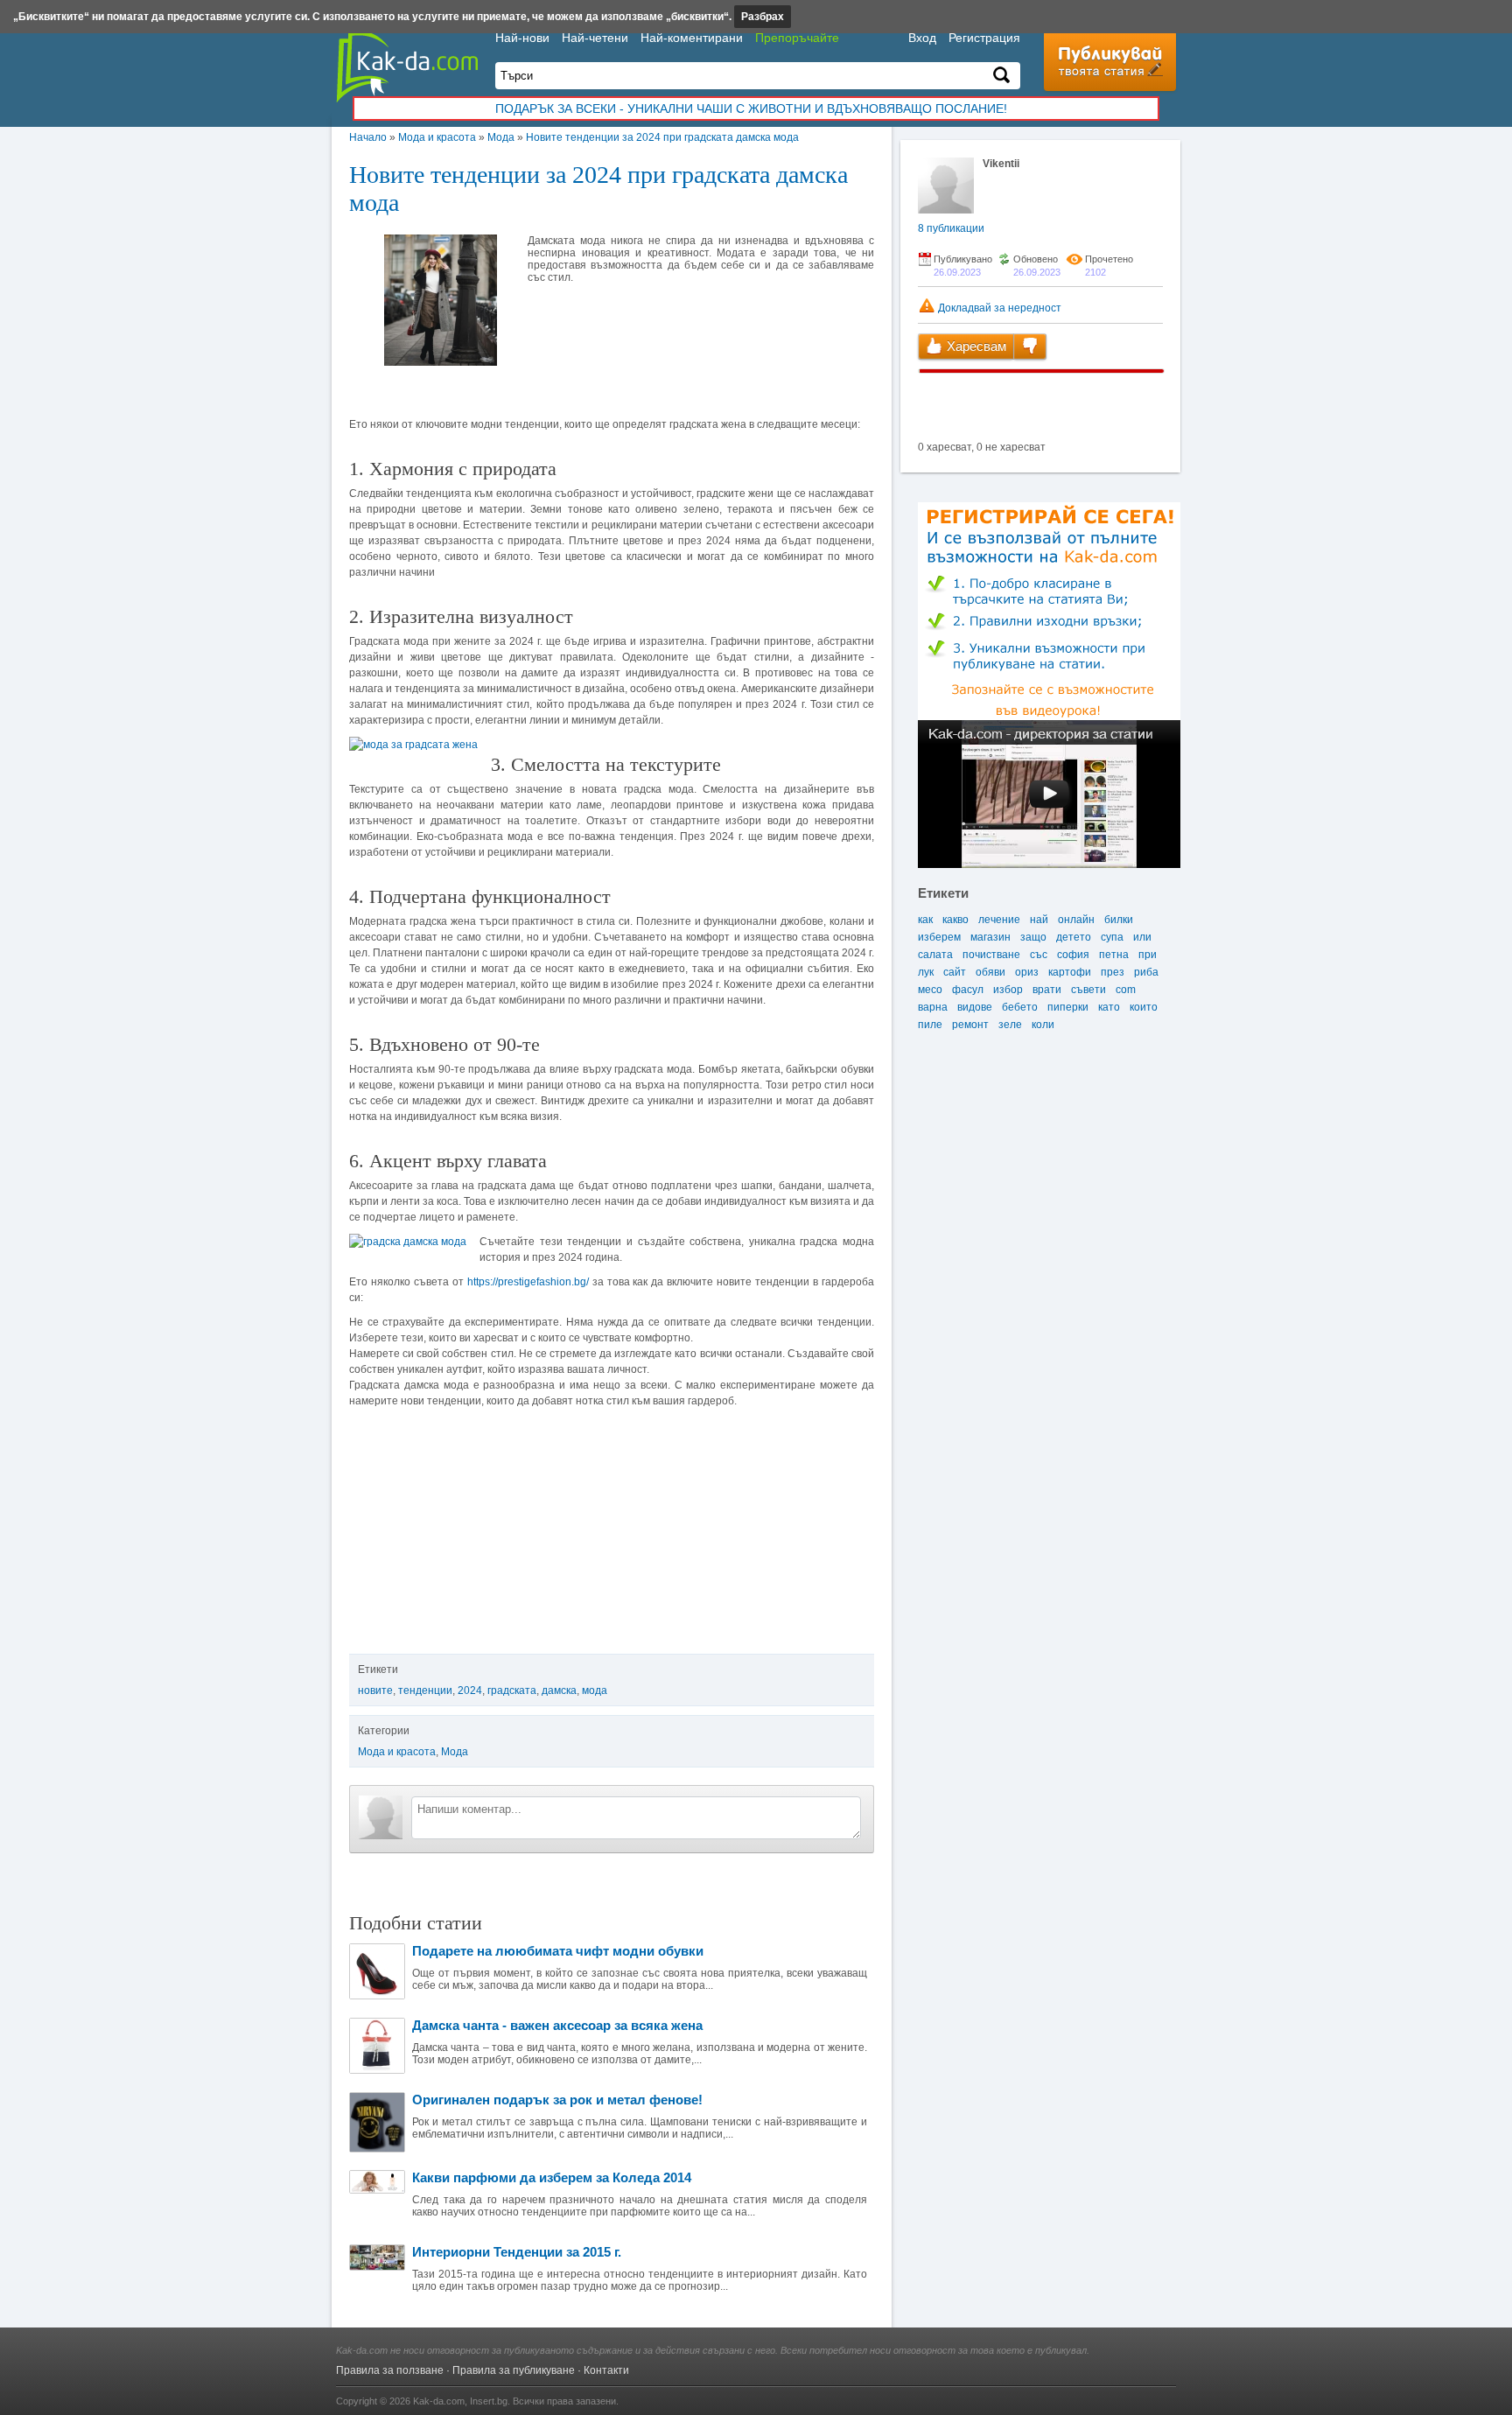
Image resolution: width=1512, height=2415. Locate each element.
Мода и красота (437, 137)
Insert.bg (489, 2401)
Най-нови (522, 38)
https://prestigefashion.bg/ (528, 1282)
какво (955, 920)
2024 (470, 1690)
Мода (501, 137)
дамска (559, 1690)
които (1144, 1007)
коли (1043, 1025)
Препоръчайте (797, 38)
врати (1047, 990)
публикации (951, 228)
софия (1073, 955)
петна (1114, 955)
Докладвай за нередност (998, 308)
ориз (1027, 972)
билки (1119, 920)
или (1142, 937)
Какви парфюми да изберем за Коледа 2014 (552, 2177)
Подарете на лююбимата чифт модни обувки (558, 1951)
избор (1008, 990)
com (1126, 990)
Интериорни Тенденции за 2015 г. (517, 2252)
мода (595, 1690)
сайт (955, 972)
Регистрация (984, 38)
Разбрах (763, 17)
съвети (1088, 990)
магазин (990, 937)
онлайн (1076, 920)
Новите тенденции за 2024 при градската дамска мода (662, 137)
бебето (1020, 1007)
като (1109, 1007)
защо (1033, 937)
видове (975, 1007)
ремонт (970, 1025)
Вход (922, 38)
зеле (1010, 1025)
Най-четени (595, 38)
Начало (368, 137)
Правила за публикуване (514, 2370)
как (925, 920)
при (1148, 955)
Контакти (606, 2370)
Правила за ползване (390, 2370)
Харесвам (975, 346)
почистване (991, 955)
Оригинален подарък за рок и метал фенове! (557, 2100)
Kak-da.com (439, 2401)
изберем (939, 937)
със (1039, 955)
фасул (968, 990)
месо (930, 990)
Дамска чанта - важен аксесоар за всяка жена (557, 2025)
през (1113, 972)
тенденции (425, 1690)
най (1039, 920)
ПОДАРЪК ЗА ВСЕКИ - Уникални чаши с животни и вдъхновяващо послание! (751, 108)
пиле (930, 1025)
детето (1074, 937)
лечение (999, 920)
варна (933, 1007)
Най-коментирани (692, 38)
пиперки (1068, 1007)
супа (1112, 937)
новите (375, 1690)
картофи (1070, 972)
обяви (990, 972)
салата (935, 955)
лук (926, 972)
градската (512, 1690)
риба (1146, 972)
